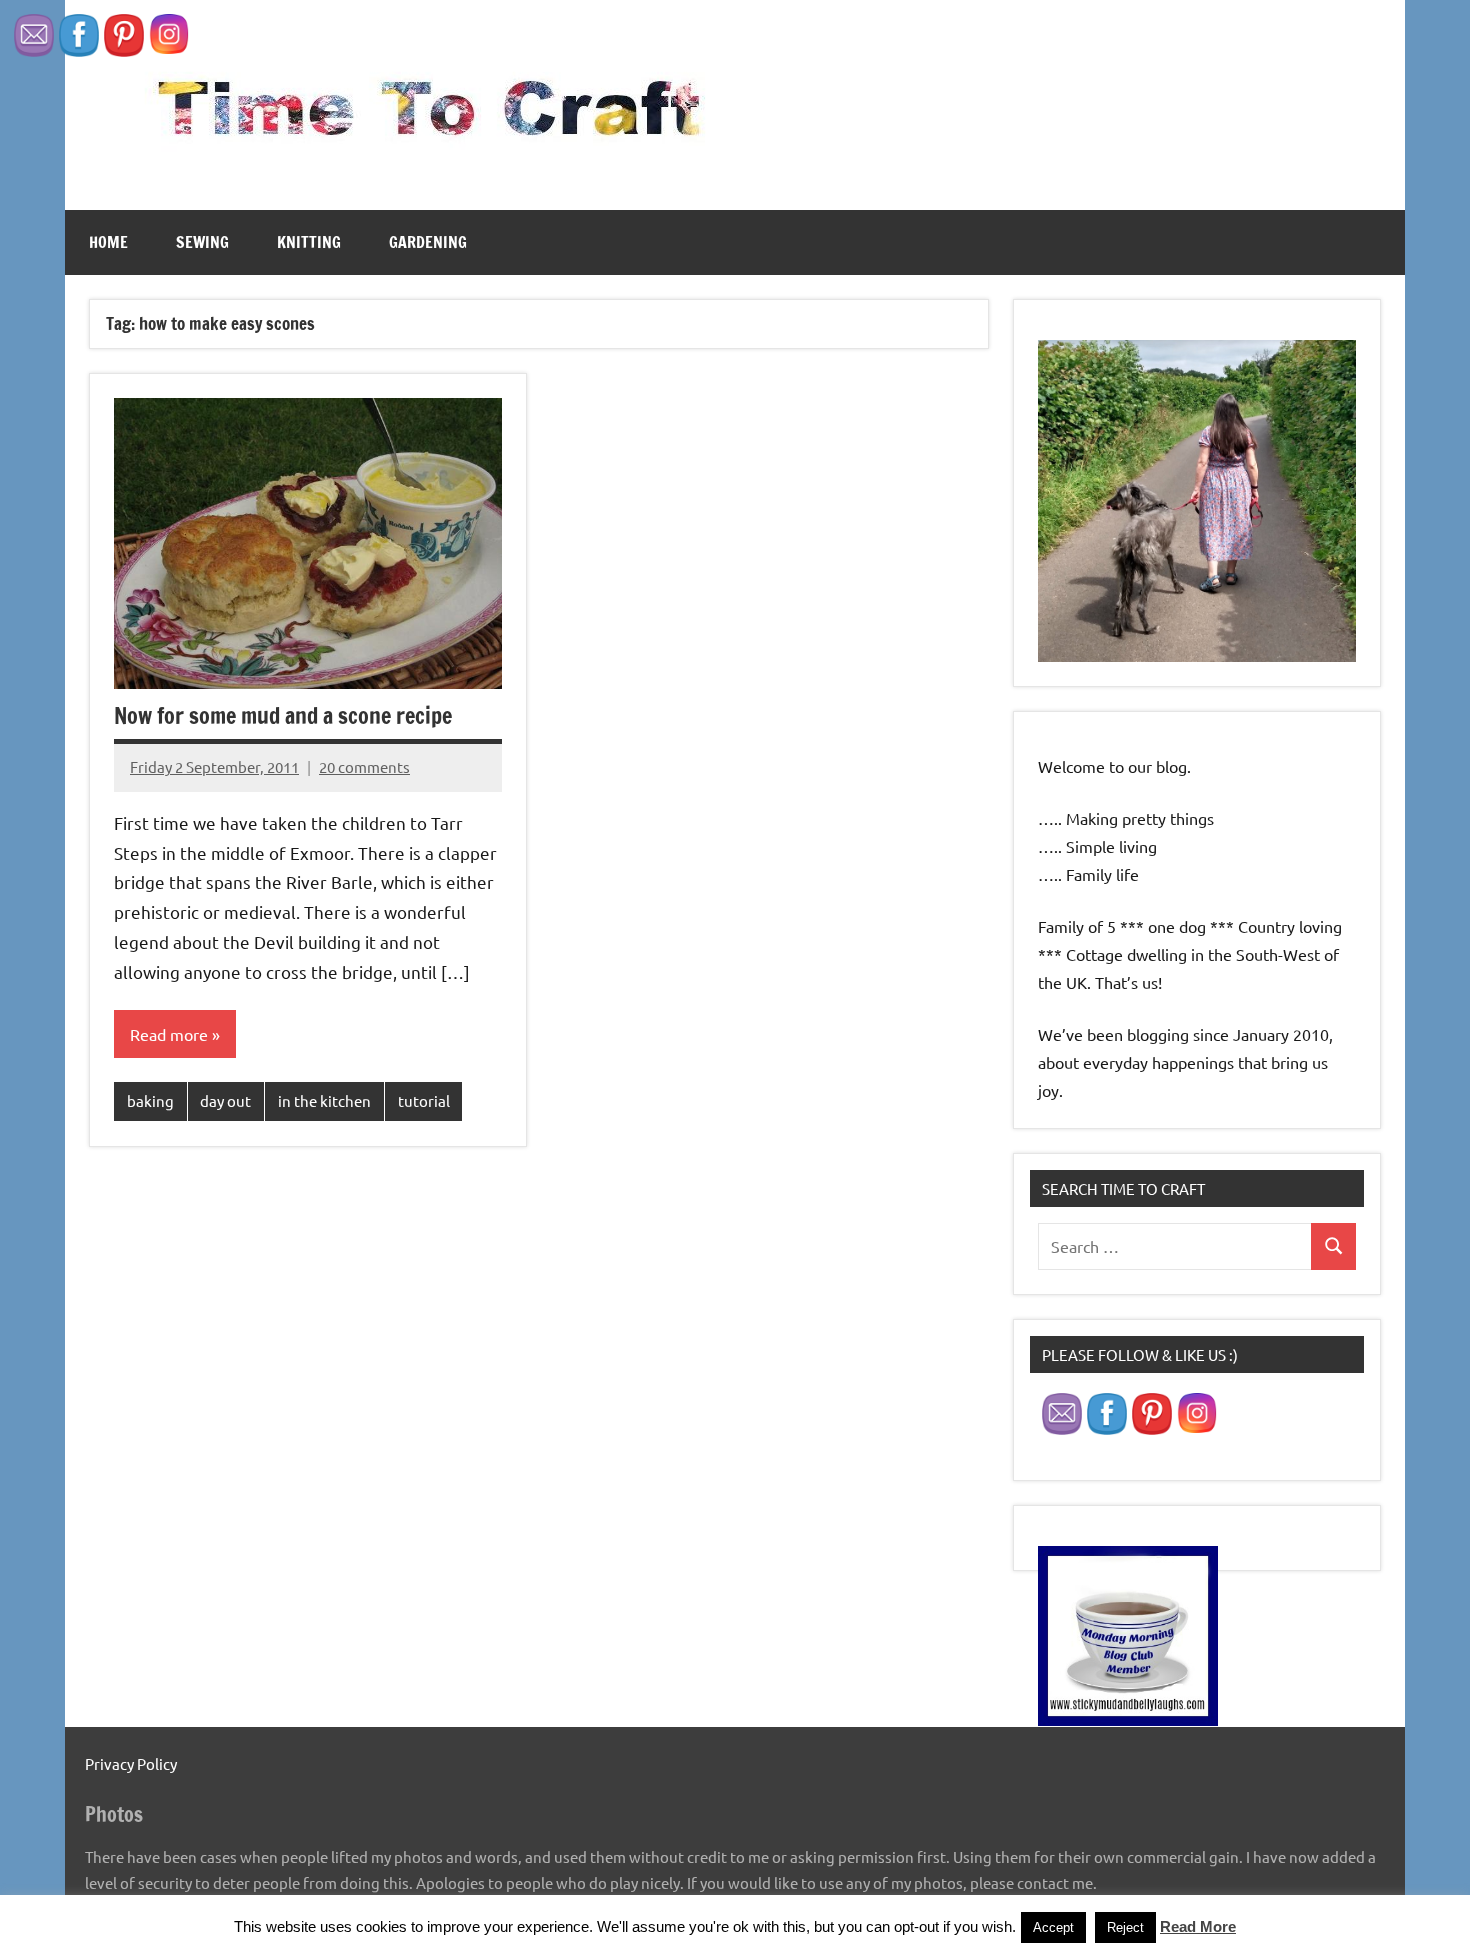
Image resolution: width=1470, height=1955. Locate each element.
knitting (309, 242)
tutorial (424, 1100)
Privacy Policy (131, 1763)
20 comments (364, 766)
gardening (428, 242)
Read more (169, 1034)
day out (225, 1100)
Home (108, 242)
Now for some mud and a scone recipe (283, 715)
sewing (202, 242)
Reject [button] (1125, 1927)
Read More (1198, 1926)
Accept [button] (1053, 1927)
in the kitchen (324, 1100)
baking (150, 1100)
